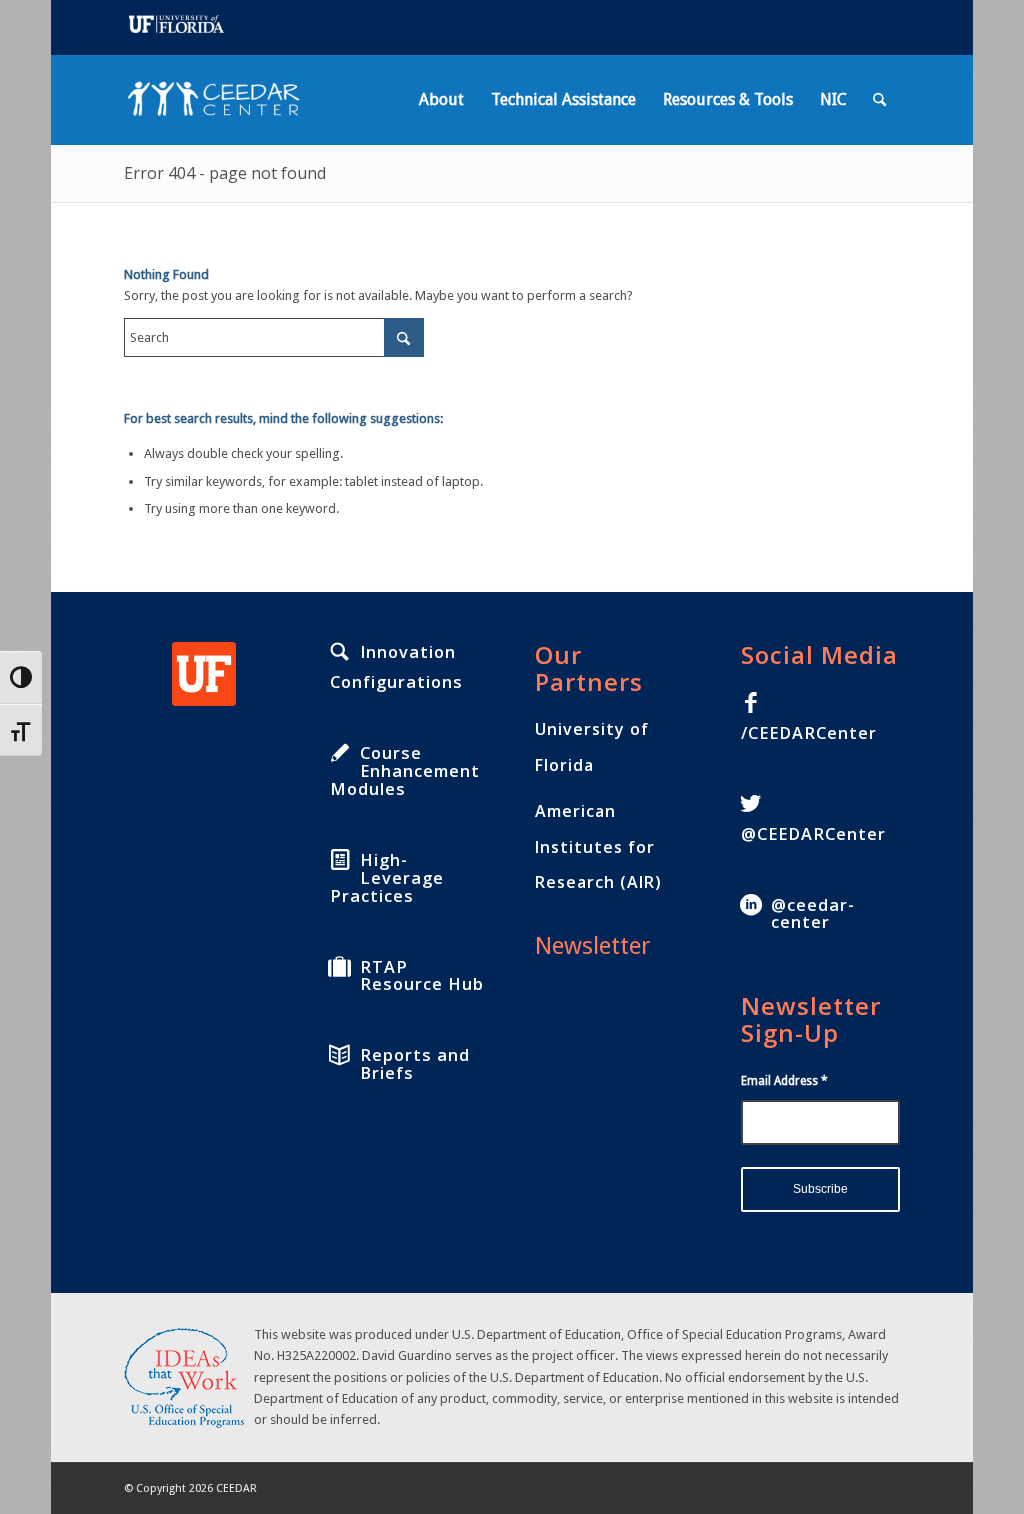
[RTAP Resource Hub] (340, 967)
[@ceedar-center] (751, 905)
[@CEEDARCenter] (751, 804)
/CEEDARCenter (809, 733)
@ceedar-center (813, 914)
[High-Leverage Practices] (340, 860)
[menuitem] (441, 100)
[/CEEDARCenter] (751, 703)
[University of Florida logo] (204, 674)
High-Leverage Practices (387, 878)
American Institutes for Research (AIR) (598, 847)
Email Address (784, 1081)
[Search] (879, 100)
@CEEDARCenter (813, 834)
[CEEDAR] (219, 100)
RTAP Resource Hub (422, 976)
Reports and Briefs (415, 1064)
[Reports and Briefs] (340, 1055)
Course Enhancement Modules (405, 771)
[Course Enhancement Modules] (340, 753)
